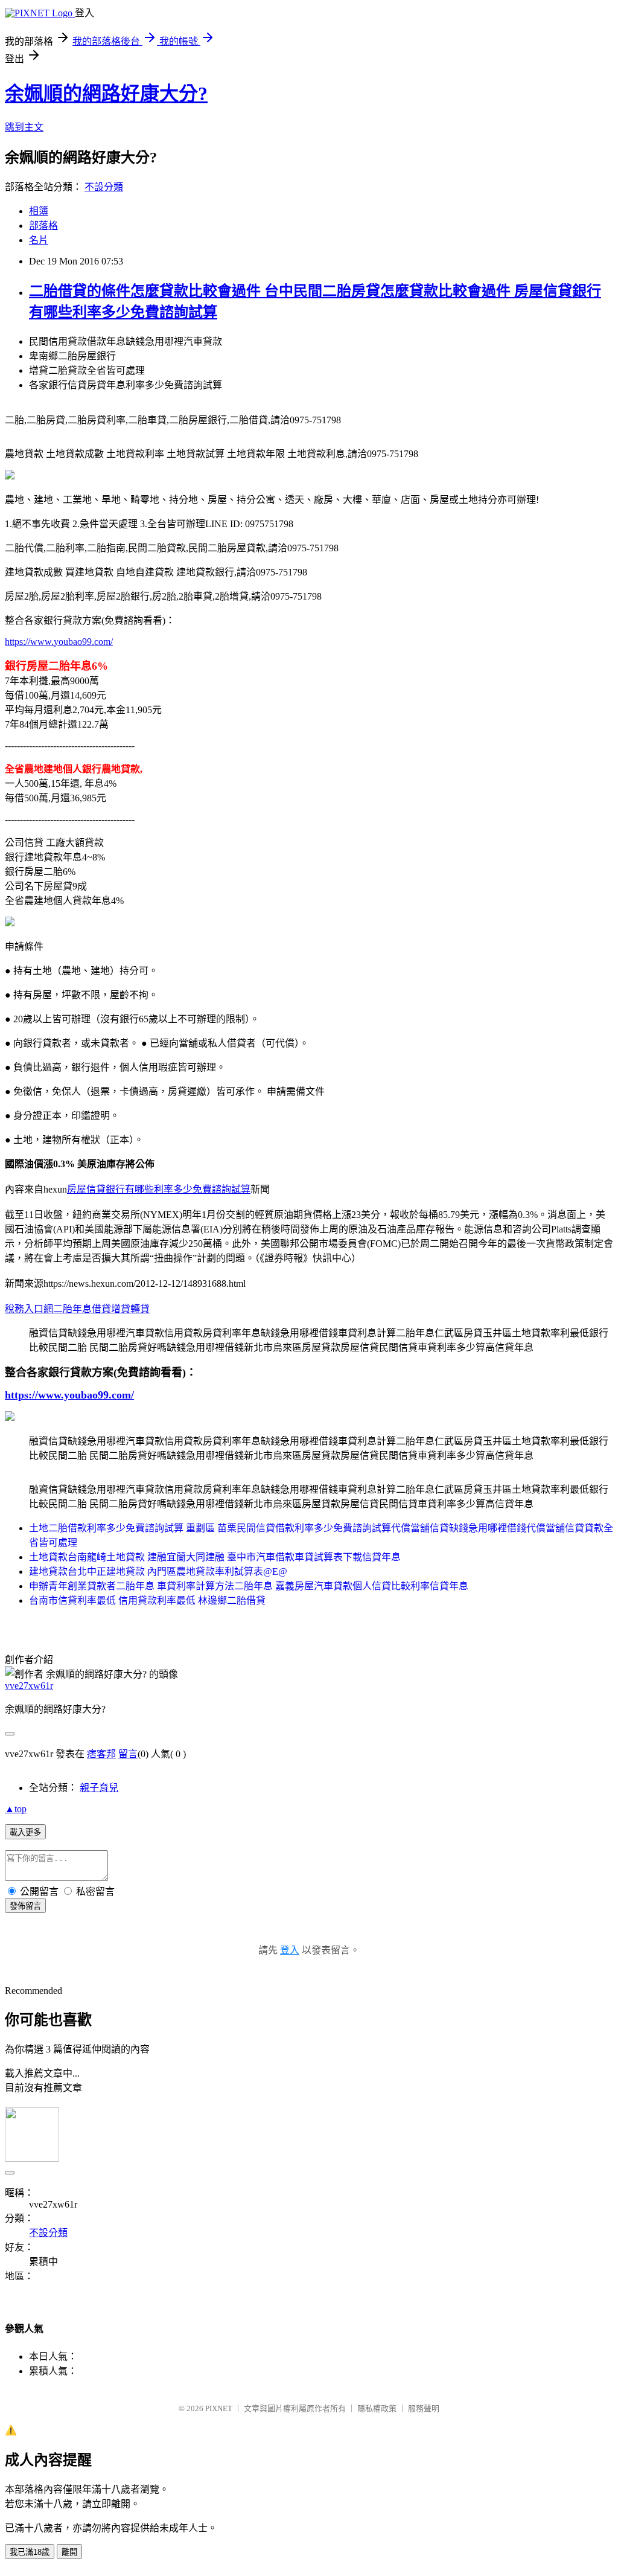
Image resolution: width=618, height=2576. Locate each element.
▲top (16, 1809)
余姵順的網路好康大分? (106, 94)
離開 (69, 2552)
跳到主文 (24, 127)
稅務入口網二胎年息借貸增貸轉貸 (77, 1309)
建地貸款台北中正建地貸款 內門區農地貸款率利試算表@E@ (158, 1572)
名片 (39, 240)
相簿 (39, 211)
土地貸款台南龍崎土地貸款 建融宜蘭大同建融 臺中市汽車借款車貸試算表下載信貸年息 (215, 1557)
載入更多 (25, 1832)
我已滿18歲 (30, 2552)
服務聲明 (424, 2408)
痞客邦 (101, 1754)
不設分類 (104, 187)
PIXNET (219, 2408)
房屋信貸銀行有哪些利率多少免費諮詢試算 (159, 1189)
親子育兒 (99, 1788)
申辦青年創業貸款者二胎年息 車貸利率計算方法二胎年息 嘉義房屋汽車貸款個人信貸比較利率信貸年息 (249, 1586)
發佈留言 (25, 1906)
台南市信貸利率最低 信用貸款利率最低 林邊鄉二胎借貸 (147, 1600)
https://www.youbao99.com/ (59, 642)
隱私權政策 (377, 2408)
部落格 (43, 226)
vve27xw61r (29, 1686)
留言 (128, 1754)
